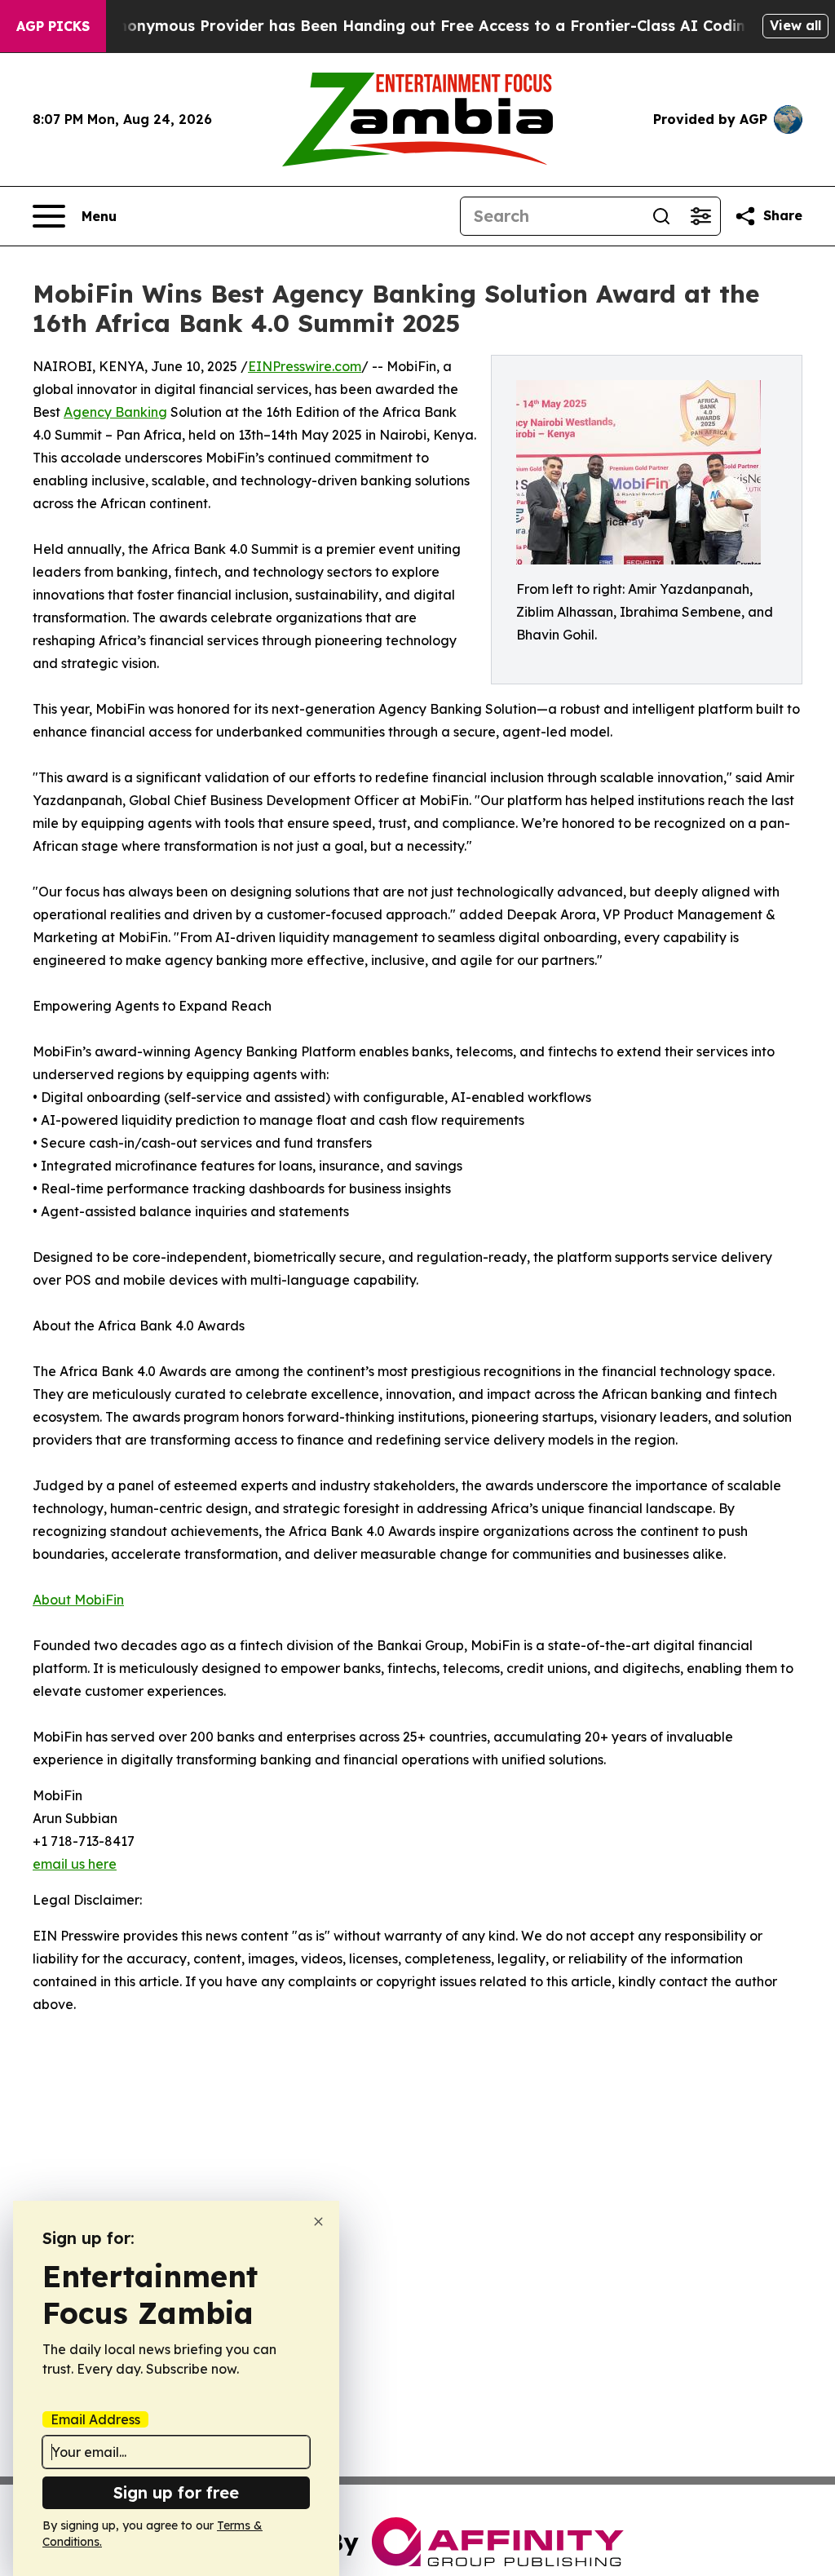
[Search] (661, 216)
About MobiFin (78, 1600)
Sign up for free (176, 2492)
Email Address (95, 2419)
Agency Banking (115, 412)
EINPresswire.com (305, 366)
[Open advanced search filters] (700, 216)
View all (795, 25)
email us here (75, 1864)
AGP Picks (53, 26)
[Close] (318, 2222)
